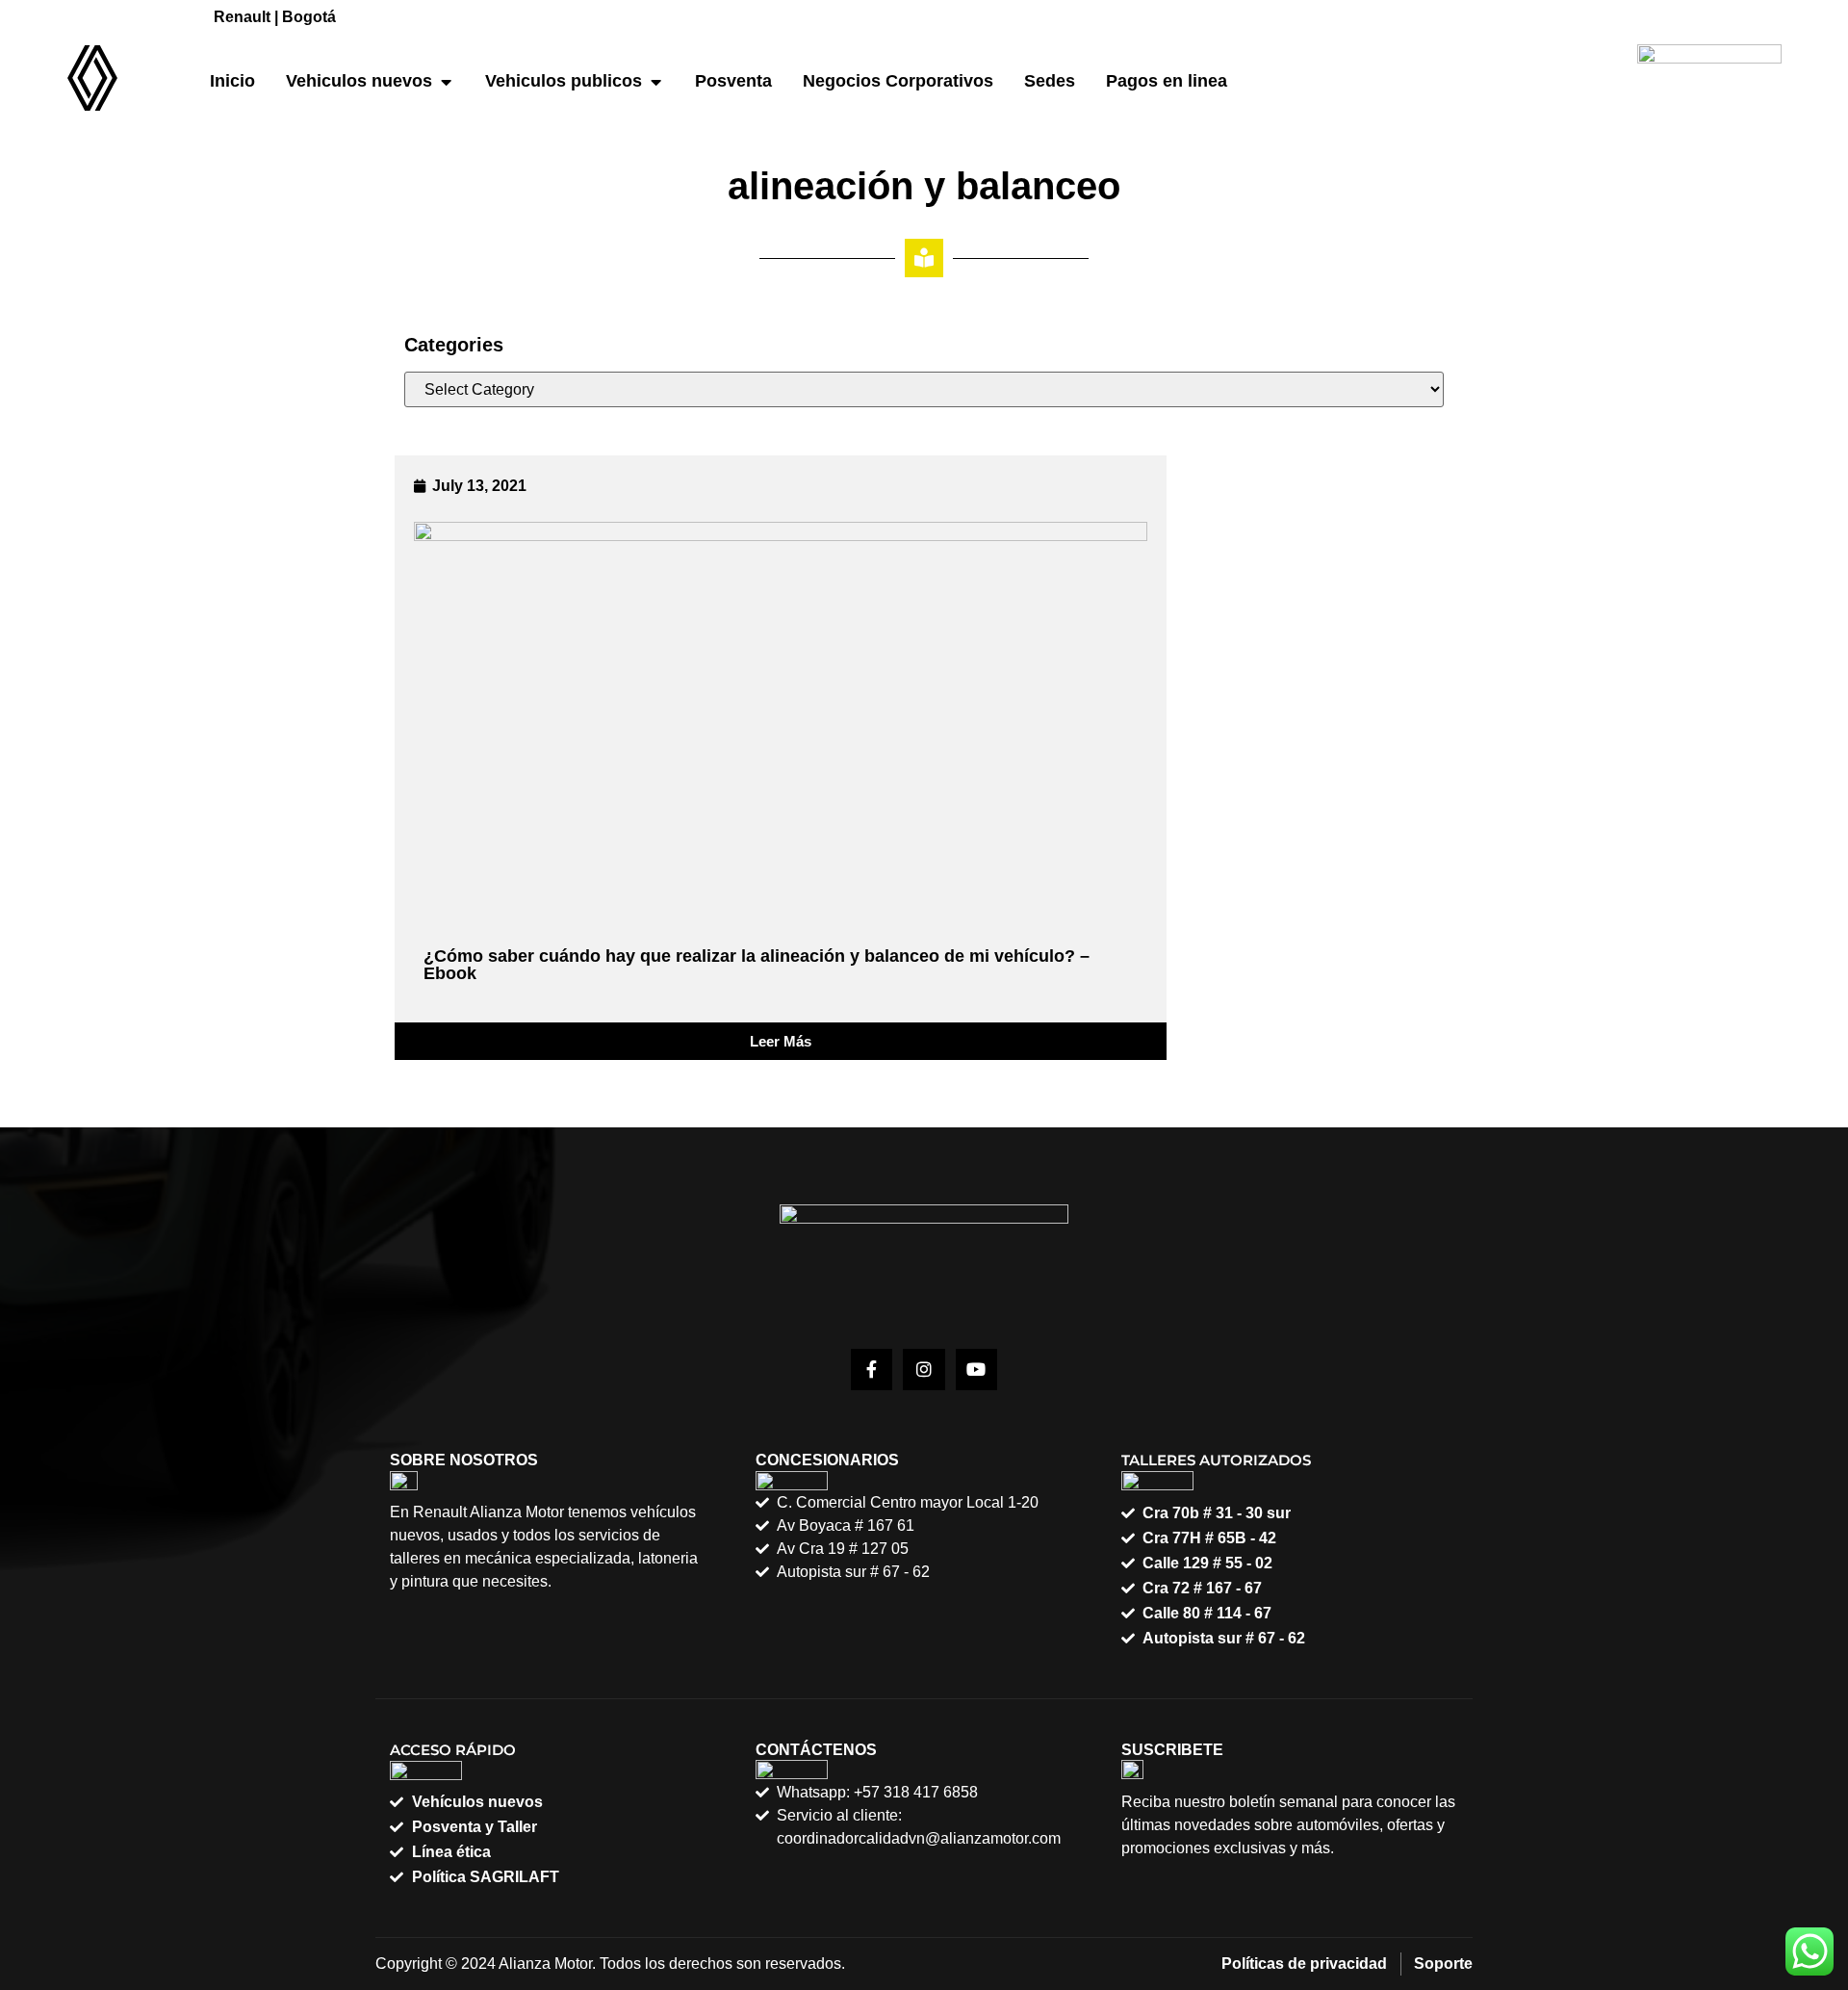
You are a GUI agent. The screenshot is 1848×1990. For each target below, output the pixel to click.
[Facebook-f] (872, 1370)
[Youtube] (976, 1370)
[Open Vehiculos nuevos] (446, 81)
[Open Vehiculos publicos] (655, 81)
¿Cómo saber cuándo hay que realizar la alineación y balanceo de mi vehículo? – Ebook (757, 965)
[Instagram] (924, 1370)
